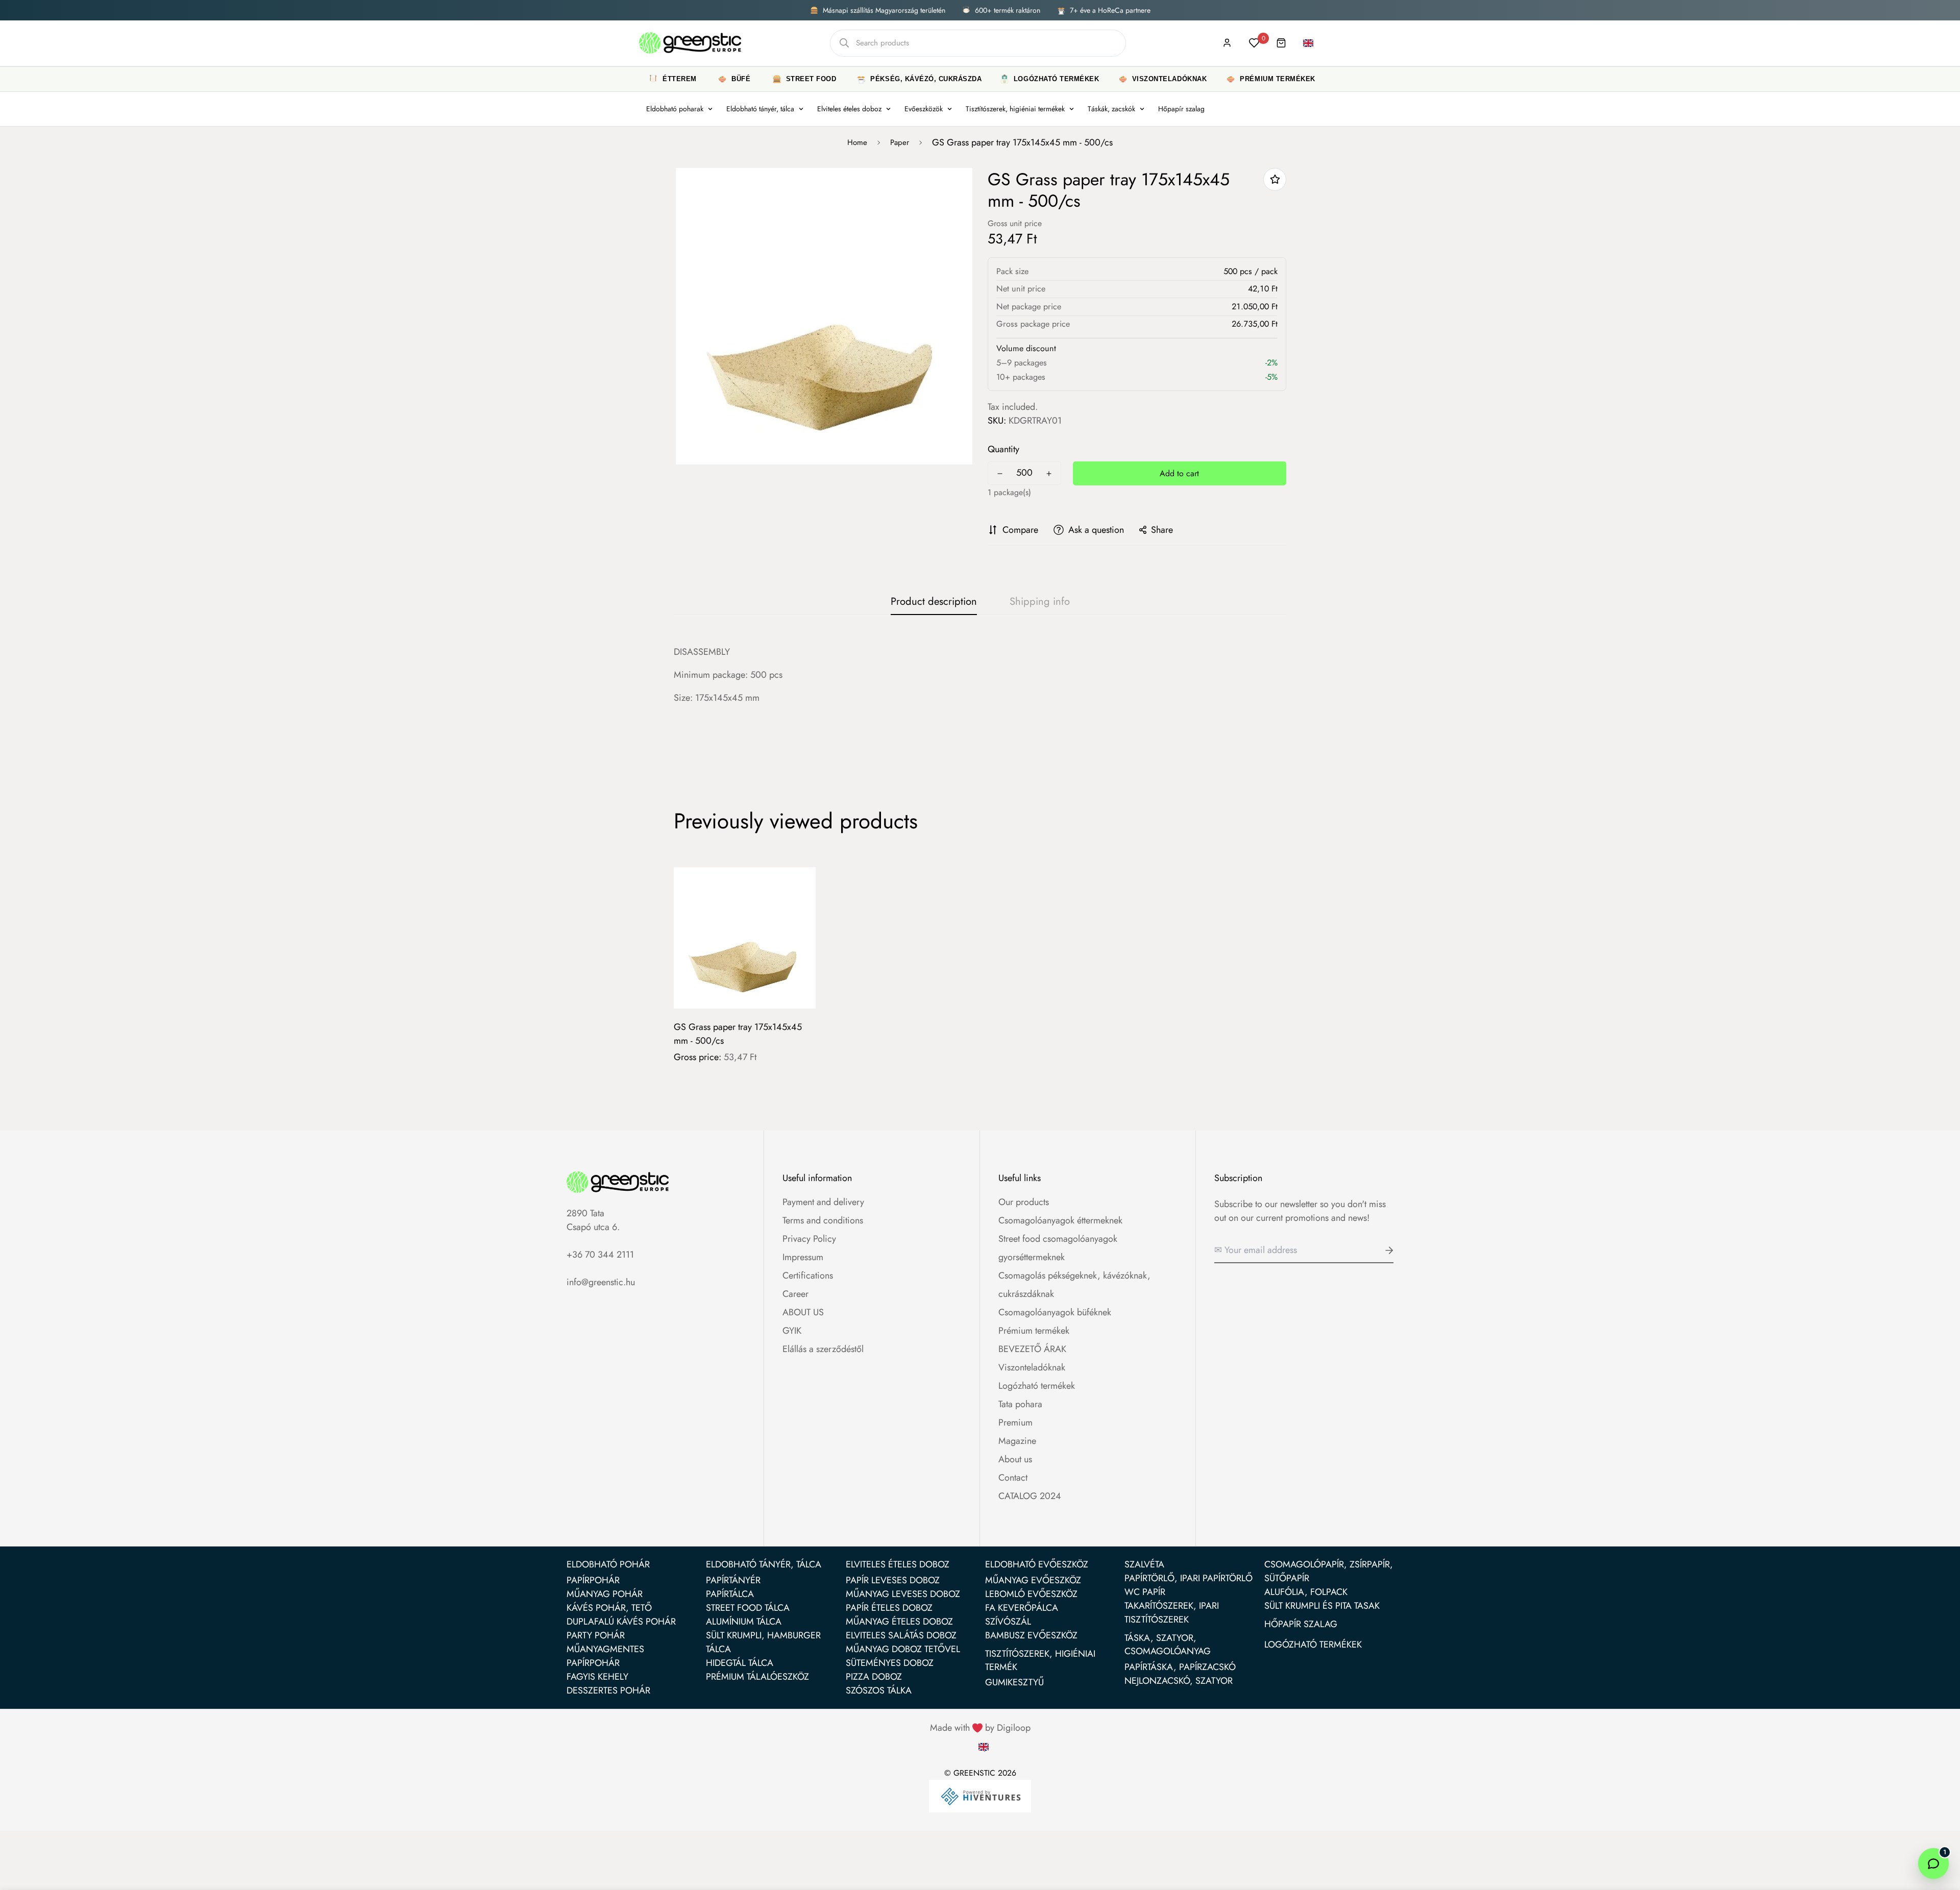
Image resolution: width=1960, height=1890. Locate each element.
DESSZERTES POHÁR (608, 1690)
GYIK (792, 1331)
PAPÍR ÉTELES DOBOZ (889, 1608)
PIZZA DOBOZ (874, 1677)
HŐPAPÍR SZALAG (1301, 1624)
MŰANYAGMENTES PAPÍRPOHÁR (605, 1656)
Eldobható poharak (675, 109)
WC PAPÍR (1145, 1592)
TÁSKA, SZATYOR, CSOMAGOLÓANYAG (1168, 1644)
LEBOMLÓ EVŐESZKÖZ (1031, 1594)
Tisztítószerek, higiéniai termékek (1015, 109)
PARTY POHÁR (596, 1635)
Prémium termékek (1034, 1331)
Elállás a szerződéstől (823, 1349)
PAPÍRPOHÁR (593, 1580)
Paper (900, 142)
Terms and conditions (823, 1220)
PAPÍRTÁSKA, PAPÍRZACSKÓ (1180, 1667)
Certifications (808, 1275)
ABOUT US (803, 1312)
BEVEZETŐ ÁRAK (1032, 1349)
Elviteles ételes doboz (849, 109)
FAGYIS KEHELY (597, 1677)
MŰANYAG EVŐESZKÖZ (1033, 1580)
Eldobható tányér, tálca (760, 109)
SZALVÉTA (1144, 1564)
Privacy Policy (809, 1239)
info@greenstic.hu (601, 1282)
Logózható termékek (1037, 1386)
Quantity (1003, 449)
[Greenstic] (690, 43)
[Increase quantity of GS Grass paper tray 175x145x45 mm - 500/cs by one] (1049, 474)
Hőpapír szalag (1181, 109)
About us (1015, 1459)
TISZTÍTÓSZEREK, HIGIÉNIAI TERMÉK (1040, 1660)
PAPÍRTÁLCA (730, 1594)
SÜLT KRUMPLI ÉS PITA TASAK (1322, 1606)
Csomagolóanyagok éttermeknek (1060, 1220)
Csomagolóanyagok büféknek (1055, 1312)
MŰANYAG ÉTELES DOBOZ (899, 1622)
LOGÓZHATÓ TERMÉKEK (1313, 1644)
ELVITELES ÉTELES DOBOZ (898, 1564)
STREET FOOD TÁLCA (748, 1608)
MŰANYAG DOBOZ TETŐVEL (903, 1649)
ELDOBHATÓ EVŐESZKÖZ (1037, 1564)
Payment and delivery (823, 1202)
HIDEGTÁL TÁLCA (740, 1663)
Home (857, 142)
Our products (1024, 1202)
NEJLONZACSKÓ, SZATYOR (1179, 1681)
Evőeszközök (924, 109)
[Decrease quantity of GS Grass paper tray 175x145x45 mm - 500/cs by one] (1000, 474)
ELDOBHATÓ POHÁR (608, 1564)
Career (795, 1294)
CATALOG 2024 (1030, 1496)
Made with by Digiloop (980, 1728)
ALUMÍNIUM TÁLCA (744, 1622)
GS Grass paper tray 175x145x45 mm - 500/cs (738, 1034)
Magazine (1017, 1441)
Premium (1015, 1422)
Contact (1013, 1478)
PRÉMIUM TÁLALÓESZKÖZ (757, 1677)
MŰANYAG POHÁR (605, 1594)
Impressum (803, 1257)
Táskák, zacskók (1111, 109)
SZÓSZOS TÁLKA (879, 1690)
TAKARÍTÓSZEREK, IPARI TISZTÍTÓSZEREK (1172, 1613)
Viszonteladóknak (1032, 1367)
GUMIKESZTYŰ (1014, 1682)
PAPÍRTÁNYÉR (733, 1580)
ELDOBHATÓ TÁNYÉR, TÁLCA (764, 1564)
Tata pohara (1020, 1404)
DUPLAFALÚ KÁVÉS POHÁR (621, 1622)
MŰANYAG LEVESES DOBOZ (903, 1594)
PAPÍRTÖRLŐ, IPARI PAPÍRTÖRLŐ (1189, 1578)
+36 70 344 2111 (600, 1255)
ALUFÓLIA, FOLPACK (1306, 1592)
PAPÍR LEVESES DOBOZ (893, 1580)
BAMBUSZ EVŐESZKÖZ (1031, 1635)
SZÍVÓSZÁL (1008, 1622)
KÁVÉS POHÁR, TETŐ (609, 1608)
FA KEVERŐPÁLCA (1022, 1608)
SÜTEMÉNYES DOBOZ (890, 1663)
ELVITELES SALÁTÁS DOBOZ (901, 1635)
